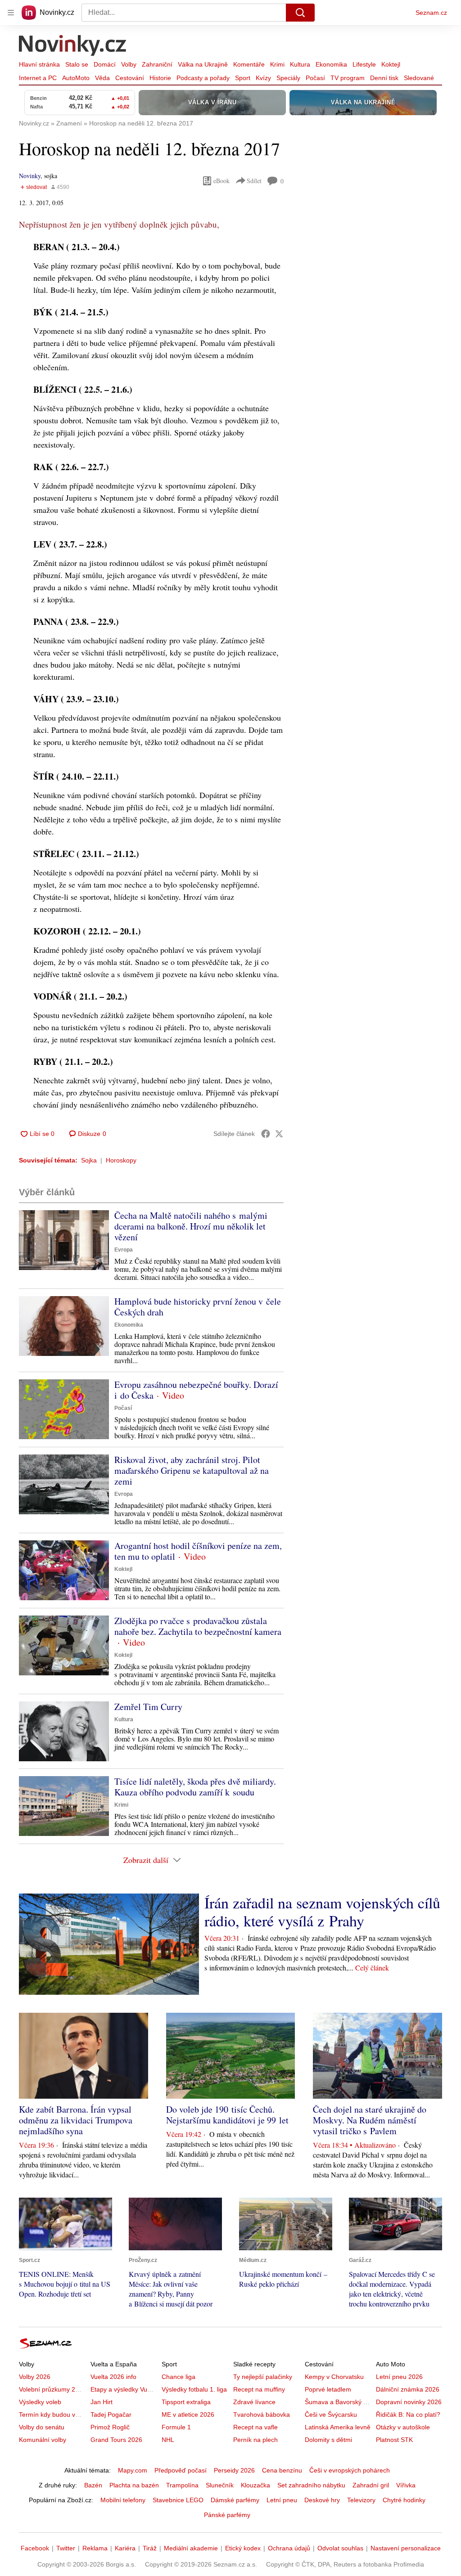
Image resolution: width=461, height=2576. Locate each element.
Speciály (288, 78)
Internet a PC (38, 78)
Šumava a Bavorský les (338, 2402)
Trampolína (182, 2485)
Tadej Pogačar (111, 2414)
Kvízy (263, 78)
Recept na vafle (255, 2427)
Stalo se (77, 64)
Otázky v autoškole (403, 2427)
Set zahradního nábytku (311, 2485)
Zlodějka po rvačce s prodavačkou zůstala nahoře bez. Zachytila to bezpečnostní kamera (198, 1626)
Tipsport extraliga (186, 2402)
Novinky (30, 176)
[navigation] (11, 13)
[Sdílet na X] (279, 1134)
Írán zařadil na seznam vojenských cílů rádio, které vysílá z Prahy (322, 1912)
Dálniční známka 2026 (408, 2389)
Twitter (66, 2548)
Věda (102, 78)
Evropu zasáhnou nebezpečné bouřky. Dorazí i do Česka (196, 1390)
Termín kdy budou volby (53, 2414)
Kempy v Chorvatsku (334, 2377)
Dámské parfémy (235, 2500)
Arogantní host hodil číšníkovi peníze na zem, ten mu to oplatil (198, 1551)
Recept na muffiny (259, 2389)
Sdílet (254, 181)
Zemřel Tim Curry (148, 1707)
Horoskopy (121, 1160)
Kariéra (125, 2548)
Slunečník (220, 2485)
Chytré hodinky (404, 2500)
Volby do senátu (42, 2427)
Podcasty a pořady (203, 78)
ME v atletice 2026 (188, 2414)
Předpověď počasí (181, 2470)
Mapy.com (133, 2470)
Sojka (89, 1160)
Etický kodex (243, 2548)
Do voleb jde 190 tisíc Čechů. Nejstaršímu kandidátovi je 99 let (227, 2115)
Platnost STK (394, 2440)
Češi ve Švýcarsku (331, 2414)
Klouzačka (255, 2485)
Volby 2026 (35, 2377)
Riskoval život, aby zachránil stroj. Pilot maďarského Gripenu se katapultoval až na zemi (192, 1470)
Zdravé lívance (254, 2402)
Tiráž (150, 2548)
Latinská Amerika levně (338, 2427)
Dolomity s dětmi (328, 2440)
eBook (221, 181)
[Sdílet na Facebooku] (266, 1134)
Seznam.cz (431, 13)
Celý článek (372, 1968)
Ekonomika (331, 64)
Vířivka (406, 2485)
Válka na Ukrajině (203, 64)
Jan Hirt (102, 2402)
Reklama (95, 2548)
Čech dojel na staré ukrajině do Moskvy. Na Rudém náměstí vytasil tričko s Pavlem (370, 2120)
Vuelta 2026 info (113, 2377)
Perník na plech (255, 2440)
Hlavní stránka (39, 64)
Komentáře (249, 64)
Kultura (300, 64)
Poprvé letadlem (328, 2389)
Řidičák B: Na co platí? (408, 2414)
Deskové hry (322, 2500)
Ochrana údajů (289, 2548)
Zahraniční (157, 64)
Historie (160, 78)
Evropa (124, 1250)
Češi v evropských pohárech (350, 2470)
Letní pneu (282, 2500)
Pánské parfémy (227, 2515)
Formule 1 (176, 2427)
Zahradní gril (371, 2485)
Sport (243, 78)
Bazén (93, 2485)
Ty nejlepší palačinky (263, 2377)
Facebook (35, 2548)
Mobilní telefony (123, 2500)
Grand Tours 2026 (116, 2440)
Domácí (105, 64)
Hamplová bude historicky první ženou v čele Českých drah (198, 1307)
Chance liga (179, 2377)
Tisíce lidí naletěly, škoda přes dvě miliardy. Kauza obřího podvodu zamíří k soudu (195, 1787)
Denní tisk (384, 78)
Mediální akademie (191, 2548)
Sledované (419, 78)
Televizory (361, 2500)
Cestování (130, 78)
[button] (64, 1240)
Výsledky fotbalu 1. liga (194, 2389)
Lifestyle (364, 64)
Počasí (315, 78)
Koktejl (391, 64)
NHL (168, 2440)
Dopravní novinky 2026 (409, 2402)
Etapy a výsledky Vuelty (124, 2389)
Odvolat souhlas (340, 2548)
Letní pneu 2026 (399, 2377)
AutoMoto (76, 78)
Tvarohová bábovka (262, 2414)
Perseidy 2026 (234, 2470)
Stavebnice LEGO (178, 2500)
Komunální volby (43, 2440)
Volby (129, 64)
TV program (348, 78)
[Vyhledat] (300, 13)
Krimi (277, 64)
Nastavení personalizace (406, 2548)
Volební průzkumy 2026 (52, 2389)
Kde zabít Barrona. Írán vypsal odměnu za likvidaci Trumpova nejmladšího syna (76, 2120)
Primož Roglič (110, 2427)
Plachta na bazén (134, 2485)
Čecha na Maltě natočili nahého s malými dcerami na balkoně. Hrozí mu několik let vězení (191, 1226)
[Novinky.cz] (73, 46)
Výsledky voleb (40, 2402)
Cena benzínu (282, 2470)
